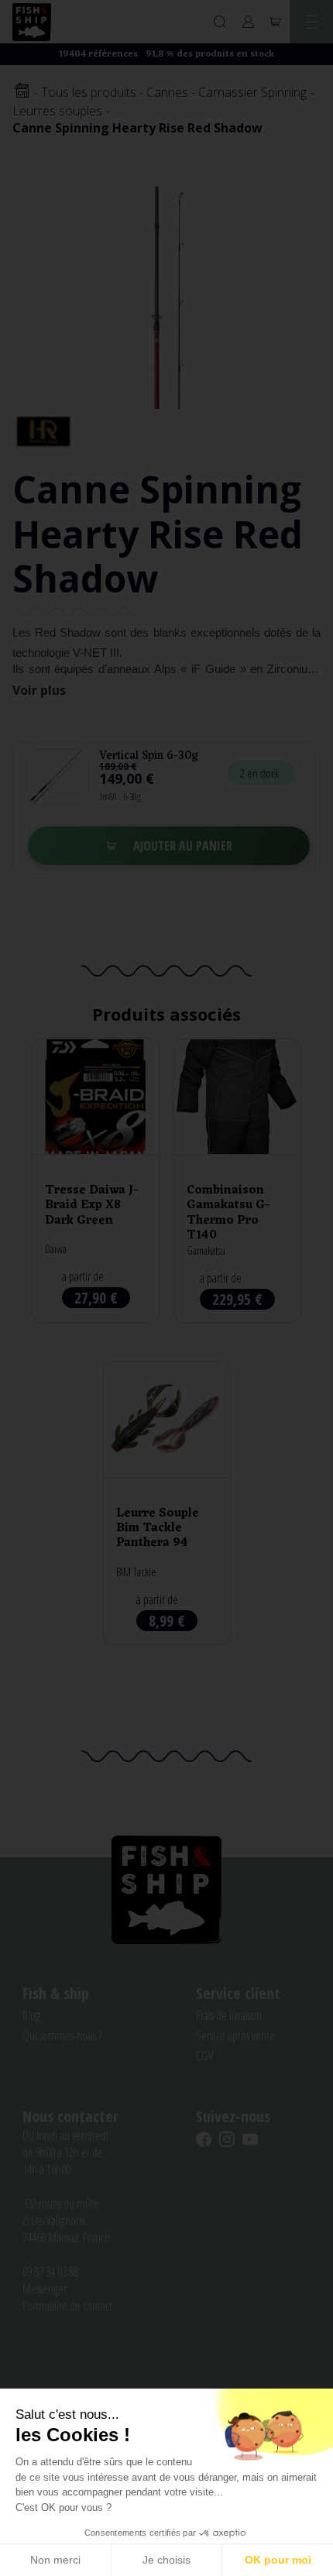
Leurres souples (57, 111)
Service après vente (235, 2035)
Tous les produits (89, 92)
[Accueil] (22, 92)
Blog (31, 2015)
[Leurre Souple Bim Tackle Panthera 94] (167, 1503)
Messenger (45, 2289)
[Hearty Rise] (43, 431)
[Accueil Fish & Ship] (32, 22)
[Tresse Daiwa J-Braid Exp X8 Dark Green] (96, 1181)
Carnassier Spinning (252, 92)
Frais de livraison (229, 2015)
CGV (204, 2056)
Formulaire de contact (67, 2306)
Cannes (167, 92)
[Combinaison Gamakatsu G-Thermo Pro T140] (237, 1181)
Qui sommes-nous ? (62, 2035)
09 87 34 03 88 (50, 2272)
